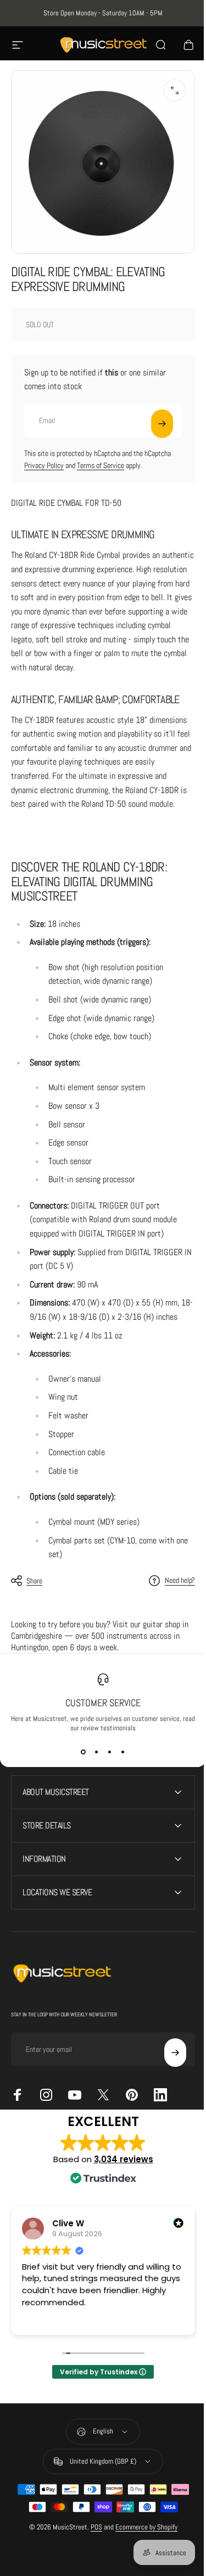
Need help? (180, 1580)
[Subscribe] (162, 424)
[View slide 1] (83, 1752)
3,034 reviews (119, 2222)
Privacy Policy (44, 465)
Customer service (103, 1703)
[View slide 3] (110, 1752)
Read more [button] (180, 2381)
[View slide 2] (97, 1752)
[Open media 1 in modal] (175, 90)
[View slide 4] (123, 1752)
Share (34, 1581)
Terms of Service (101, 465)
